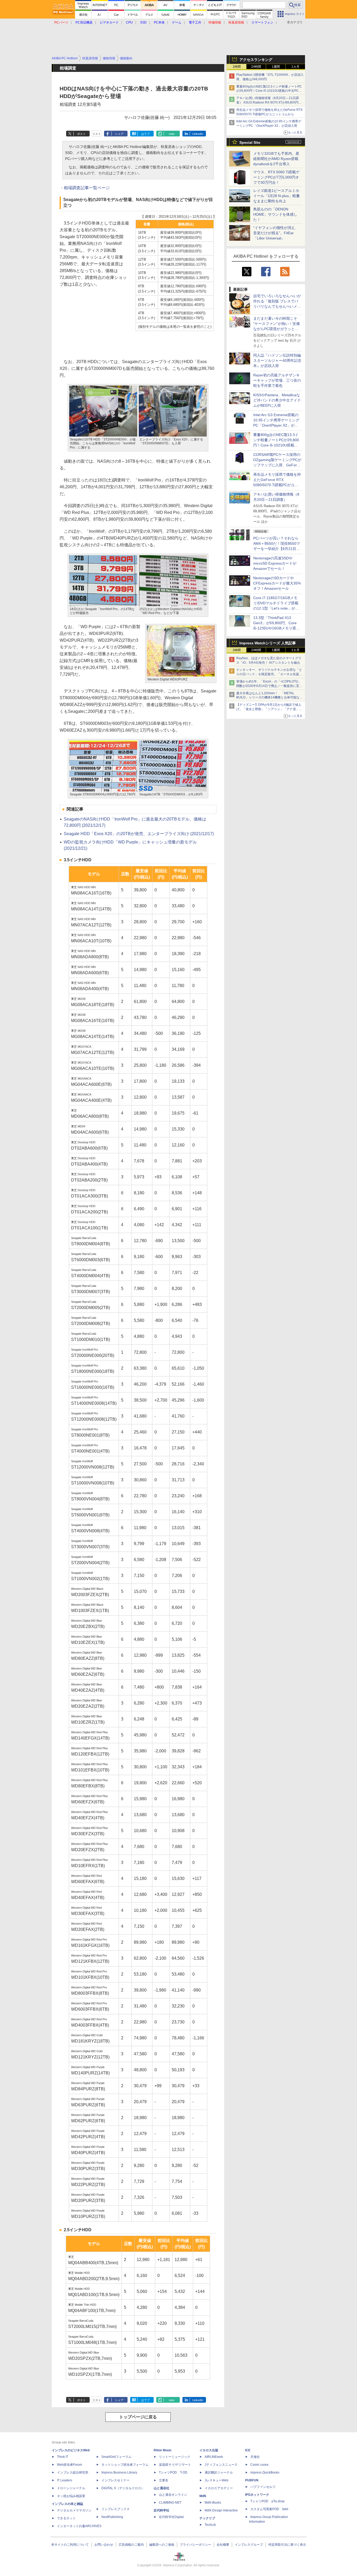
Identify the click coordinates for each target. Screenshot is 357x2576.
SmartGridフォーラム (116, 2457)
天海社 (255, 2457)
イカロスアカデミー (219, 2488)
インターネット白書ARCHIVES (79, 2526)
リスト (97, 134)
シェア (119, 134)
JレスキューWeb (217, 2480)
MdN (203, 2496)
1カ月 (295, 67)
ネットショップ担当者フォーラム (125, 2465)
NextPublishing (112, 2517)
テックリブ (207, 2518)
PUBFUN (252, 2480)
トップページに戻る (138, 2417)
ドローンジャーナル (71, 2488)
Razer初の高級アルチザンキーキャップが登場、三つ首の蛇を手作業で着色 (277, 380)
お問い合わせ (104, 2545)
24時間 (256, 67)
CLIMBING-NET (170, 2503)
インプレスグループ (249, 2545)
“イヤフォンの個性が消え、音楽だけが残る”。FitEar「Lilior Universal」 (276, 233)
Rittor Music (163, 2450)
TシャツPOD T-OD (173, 2472)
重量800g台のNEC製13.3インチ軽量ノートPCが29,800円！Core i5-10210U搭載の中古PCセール (269, 91)
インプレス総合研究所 (73, 2472)
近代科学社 (162, 2510)
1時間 (237, 67)
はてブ (145, 134)
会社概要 (223, 2545)
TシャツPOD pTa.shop (267, 2501)
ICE (248, 2450)
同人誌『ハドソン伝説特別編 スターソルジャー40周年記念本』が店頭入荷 (277, 360)
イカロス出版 (209, 2450)
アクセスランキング (256, 60)
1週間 (276, 67)
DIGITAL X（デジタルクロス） (123, 2488)
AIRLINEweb (214, 2457)
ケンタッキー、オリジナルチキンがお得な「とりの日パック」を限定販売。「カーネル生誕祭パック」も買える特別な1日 (269, 674)
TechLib (210, 2525)
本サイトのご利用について (70, 2545)
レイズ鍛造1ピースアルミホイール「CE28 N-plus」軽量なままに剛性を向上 (277, 196)
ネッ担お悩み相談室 (71, 2496)
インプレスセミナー (116, 2480)
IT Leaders (65, 2480)
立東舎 (164, 2480)
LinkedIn (198, 134)
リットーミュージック (175, 2457)
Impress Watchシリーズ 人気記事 (268, 643)
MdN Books (213, 2503)
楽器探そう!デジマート (175, 2465)
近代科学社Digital (171, 2517)
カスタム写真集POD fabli (269, 2509)
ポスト (81, 134)
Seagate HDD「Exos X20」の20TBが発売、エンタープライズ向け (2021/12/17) (139, 834)
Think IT (63, 2457)
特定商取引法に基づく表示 (287, 2545)
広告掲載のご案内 (131, 2545)
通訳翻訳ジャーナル (219, 2472)
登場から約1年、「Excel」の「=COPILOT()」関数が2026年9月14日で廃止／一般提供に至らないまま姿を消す (269, 686)
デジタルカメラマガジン (74, 2510)
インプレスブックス (116, 2509)
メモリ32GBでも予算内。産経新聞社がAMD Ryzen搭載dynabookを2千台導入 (276, 159)
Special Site (250, 142)
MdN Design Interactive (221, 2510)
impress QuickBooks (265, 2472)
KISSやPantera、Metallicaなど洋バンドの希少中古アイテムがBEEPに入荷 (277, 400)
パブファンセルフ (263, 2487)
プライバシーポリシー (195, 2545)
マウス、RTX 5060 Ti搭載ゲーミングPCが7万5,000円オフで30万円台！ (276, 177)
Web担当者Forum (70, 2465)
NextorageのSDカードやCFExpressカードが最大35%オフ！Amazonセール (277, 583)
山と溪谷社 (162, 2488)
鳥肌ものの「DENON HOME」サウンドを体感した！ (275, 214)
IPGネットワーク (257, 2495)
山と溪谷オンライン (173, 2495)
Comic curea (259, 2465)
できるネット (66, 2518)
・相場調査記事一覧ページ (85, 188)
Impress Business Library (119, 2472)
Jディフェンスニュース (221, 2465)
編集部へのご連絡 (162, 2545)
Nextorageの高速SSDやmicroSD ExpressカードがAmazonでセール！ (275, 563)
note (172, 134)
